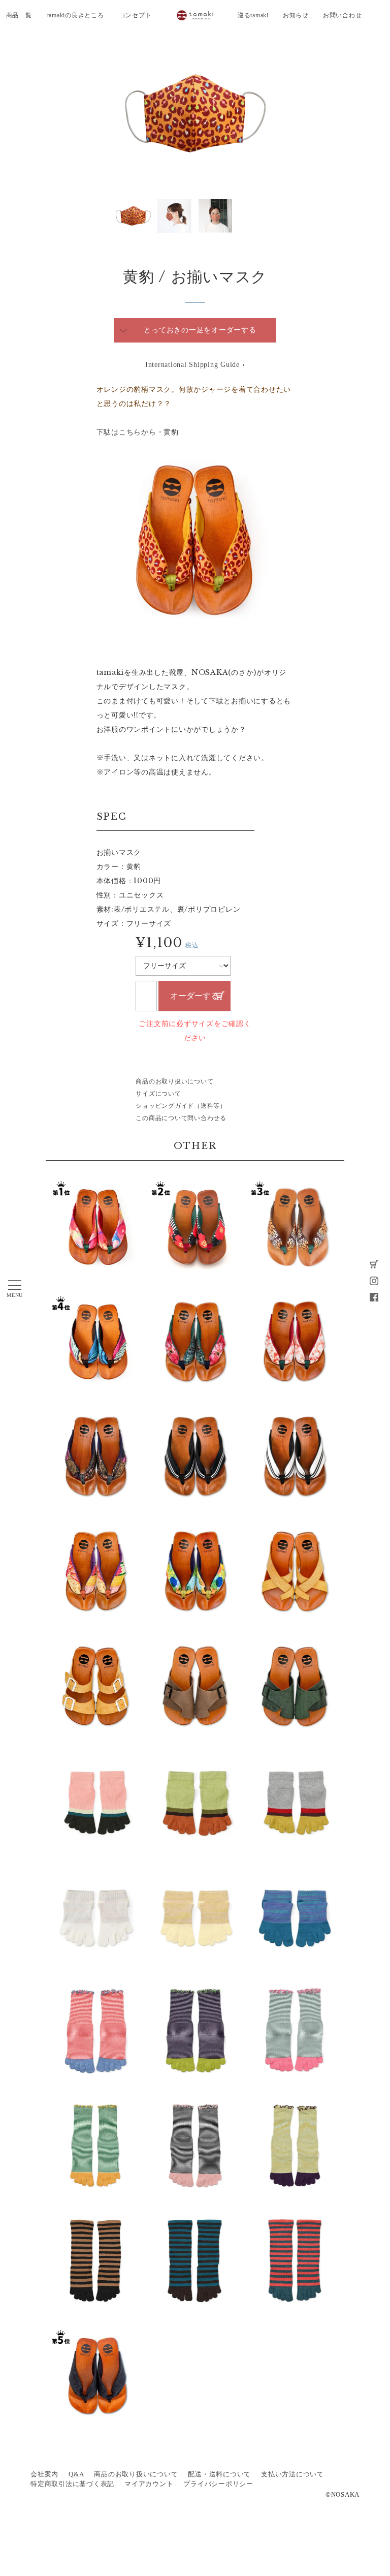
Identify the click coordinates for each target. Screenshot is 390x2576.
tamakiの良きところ (76, 15)
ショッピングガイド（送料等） (181, 1106)
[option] (195, 113)
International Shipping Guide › (195, 365)
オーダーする (194, 996)
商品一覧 (19, 15)
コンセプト (136, 15)
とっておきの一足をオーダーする (200, 330)
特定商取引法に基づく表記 (72, 2484)
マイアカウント (149, 2484)
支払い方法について (292, 2474)
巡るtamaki (253, 15)
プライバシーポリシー (218, 2484)
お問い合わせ (343, 15)
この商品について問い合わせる (181, 1118)
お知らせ (296, 15)
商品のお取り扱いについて (174, 1081)
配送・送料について (219, 2474)
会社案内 (44, 2474)
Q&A (76, 2474)
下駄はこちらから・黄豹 (138, 432)
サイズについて (158, 1094)
